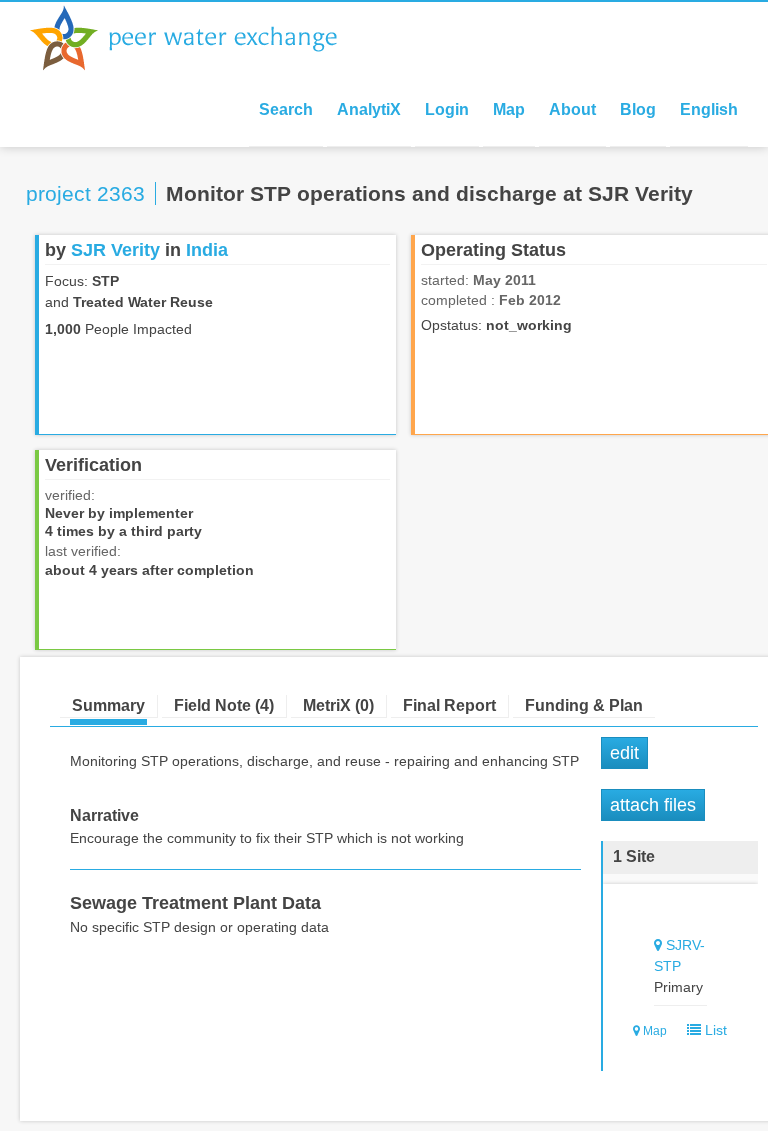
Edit (624, 753)
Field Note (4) (224, 705)
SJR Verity (115, 250)
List (714, 1030)
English (709, 109)
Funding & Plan (584, 705)
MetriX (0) (338, 705)
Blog (638, 109)
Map (509, 109)
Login (447, 109)
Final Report (449, 705)
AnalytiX (369, 109)
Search (286, 109)
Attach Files (653, 805)
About (572, 109)
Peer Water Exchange (200, 38)
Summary (108, 705)
